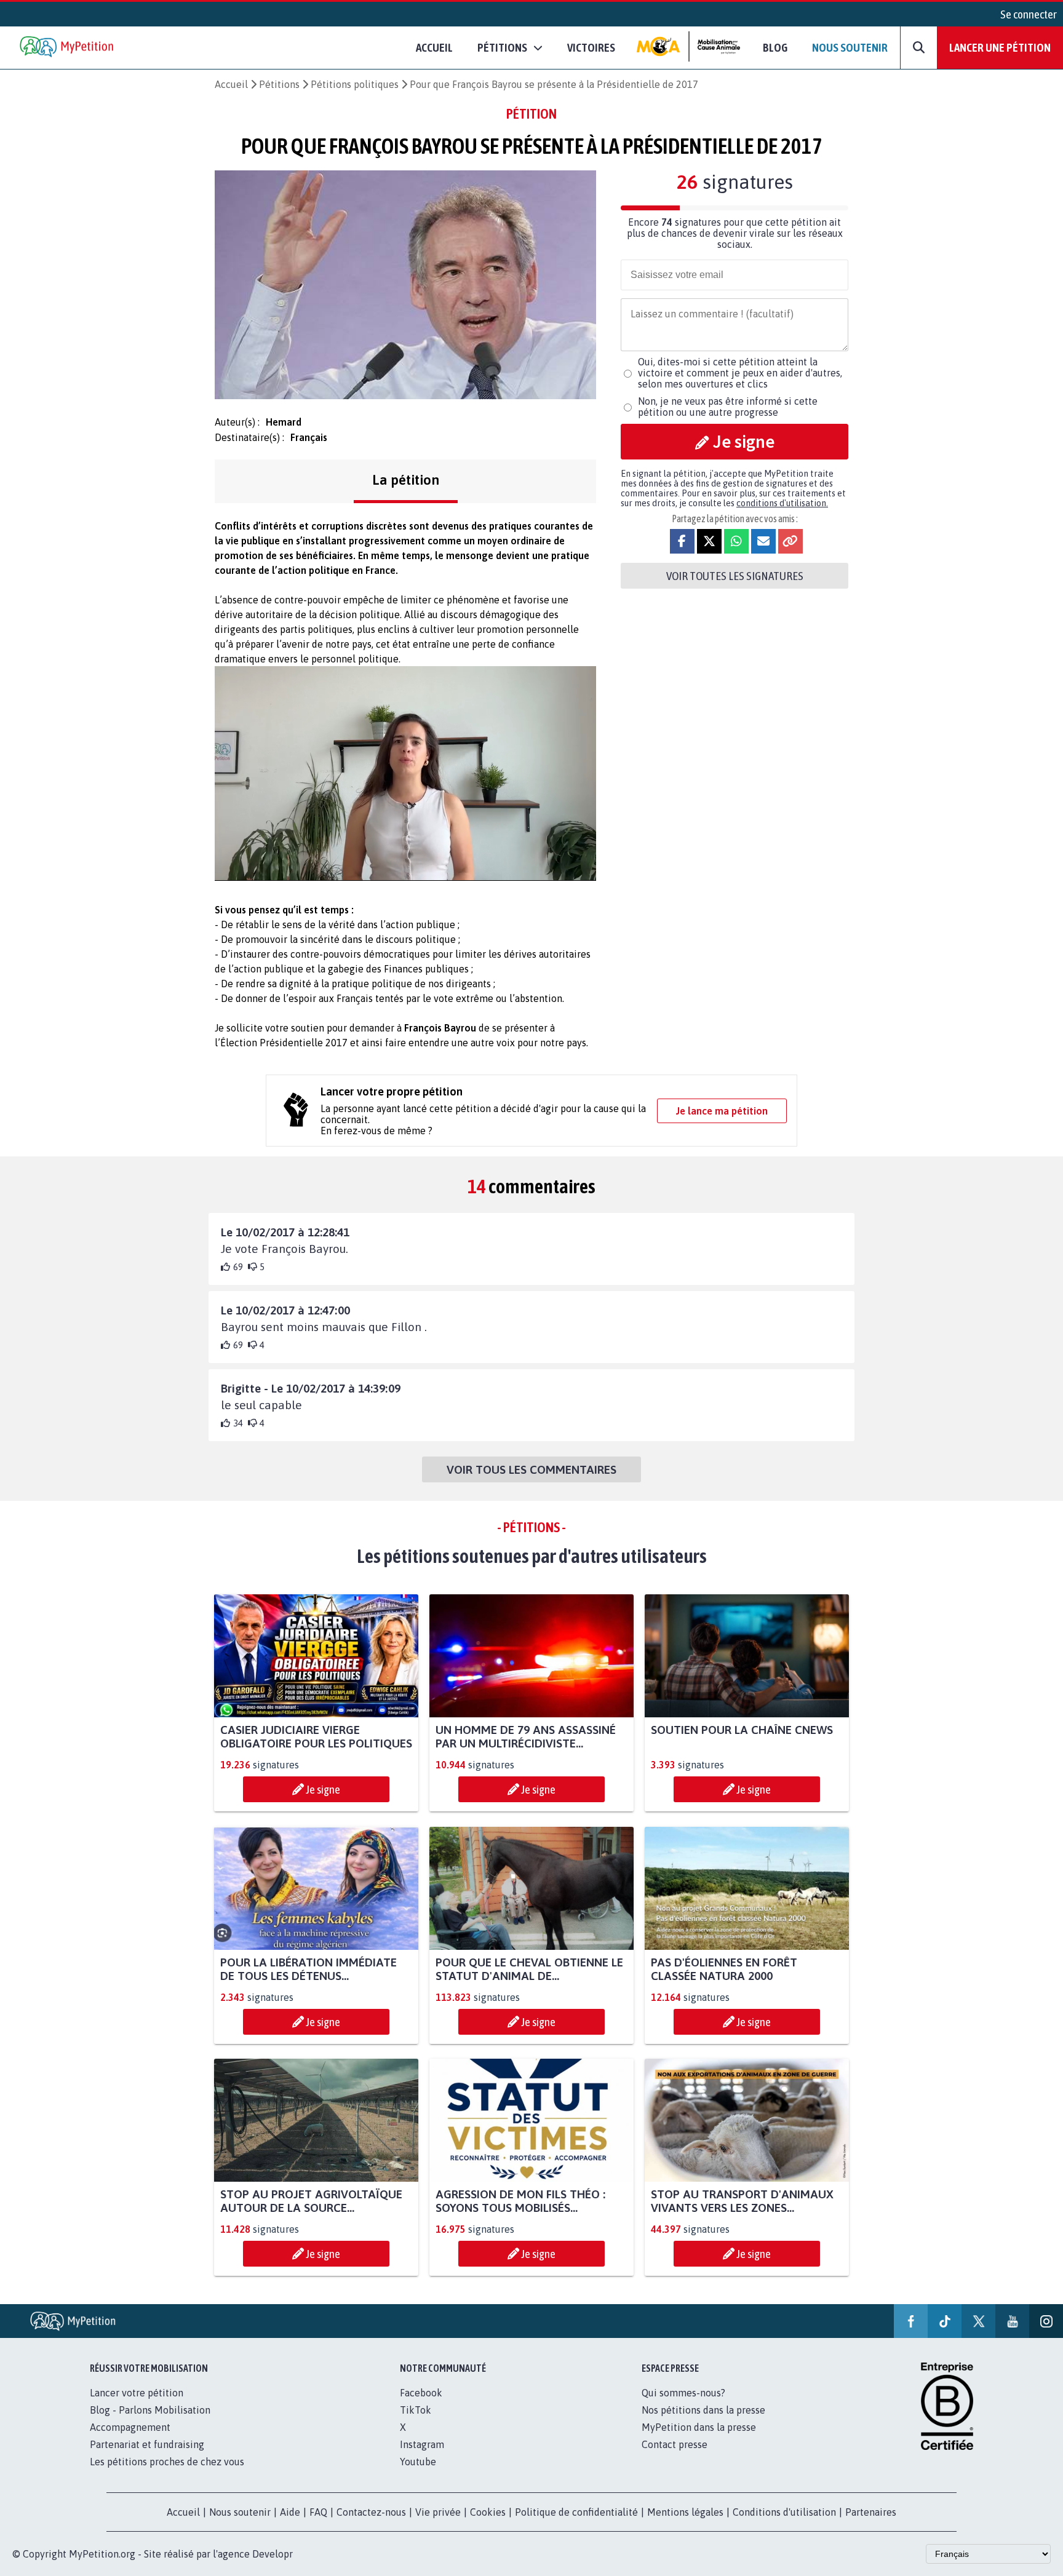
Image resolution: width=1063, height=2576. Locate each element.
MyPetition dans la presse (699, 2427)
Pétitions (279, 84)
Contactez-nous (371, 2512)
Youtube (418, 2462)
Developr (273, 2554)
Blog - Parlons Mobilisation (150, 2410)
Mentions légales (685, 2512)
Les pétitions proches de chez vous (167, 2462)
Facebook (421, 2393)
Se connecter (1029, 14)
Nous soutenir (850, 47)
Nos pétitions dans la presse (703, 2410)
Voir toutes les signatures (735, 576)
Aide (290, 2512)
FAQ (318, 2512)
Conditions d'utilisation (784, 2512)
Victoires (591, 47)
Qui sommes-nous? (683, 2393)
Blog (775, 47)
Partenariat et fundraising (147, 2444)
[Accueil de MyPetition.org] (68, 48)
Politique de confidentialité (576, 2512)
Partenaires (871, 2512)
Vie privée (438, 2512)
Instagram (422, 2444)
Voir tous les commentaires (531, 1469)
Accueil (434, 47)
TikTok (416, 2410)
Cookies (488, 2512)
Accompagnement (130, 2427)
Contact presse (675, 2444)
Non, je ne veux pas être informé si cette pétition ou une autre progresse (728, 407)
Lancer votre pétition (137, 2393)
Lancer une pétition (1000, 47)
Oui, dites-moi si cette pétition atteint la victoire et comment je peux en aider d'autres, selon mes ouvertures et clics (740, 373)
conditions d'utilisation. (782, 503)
